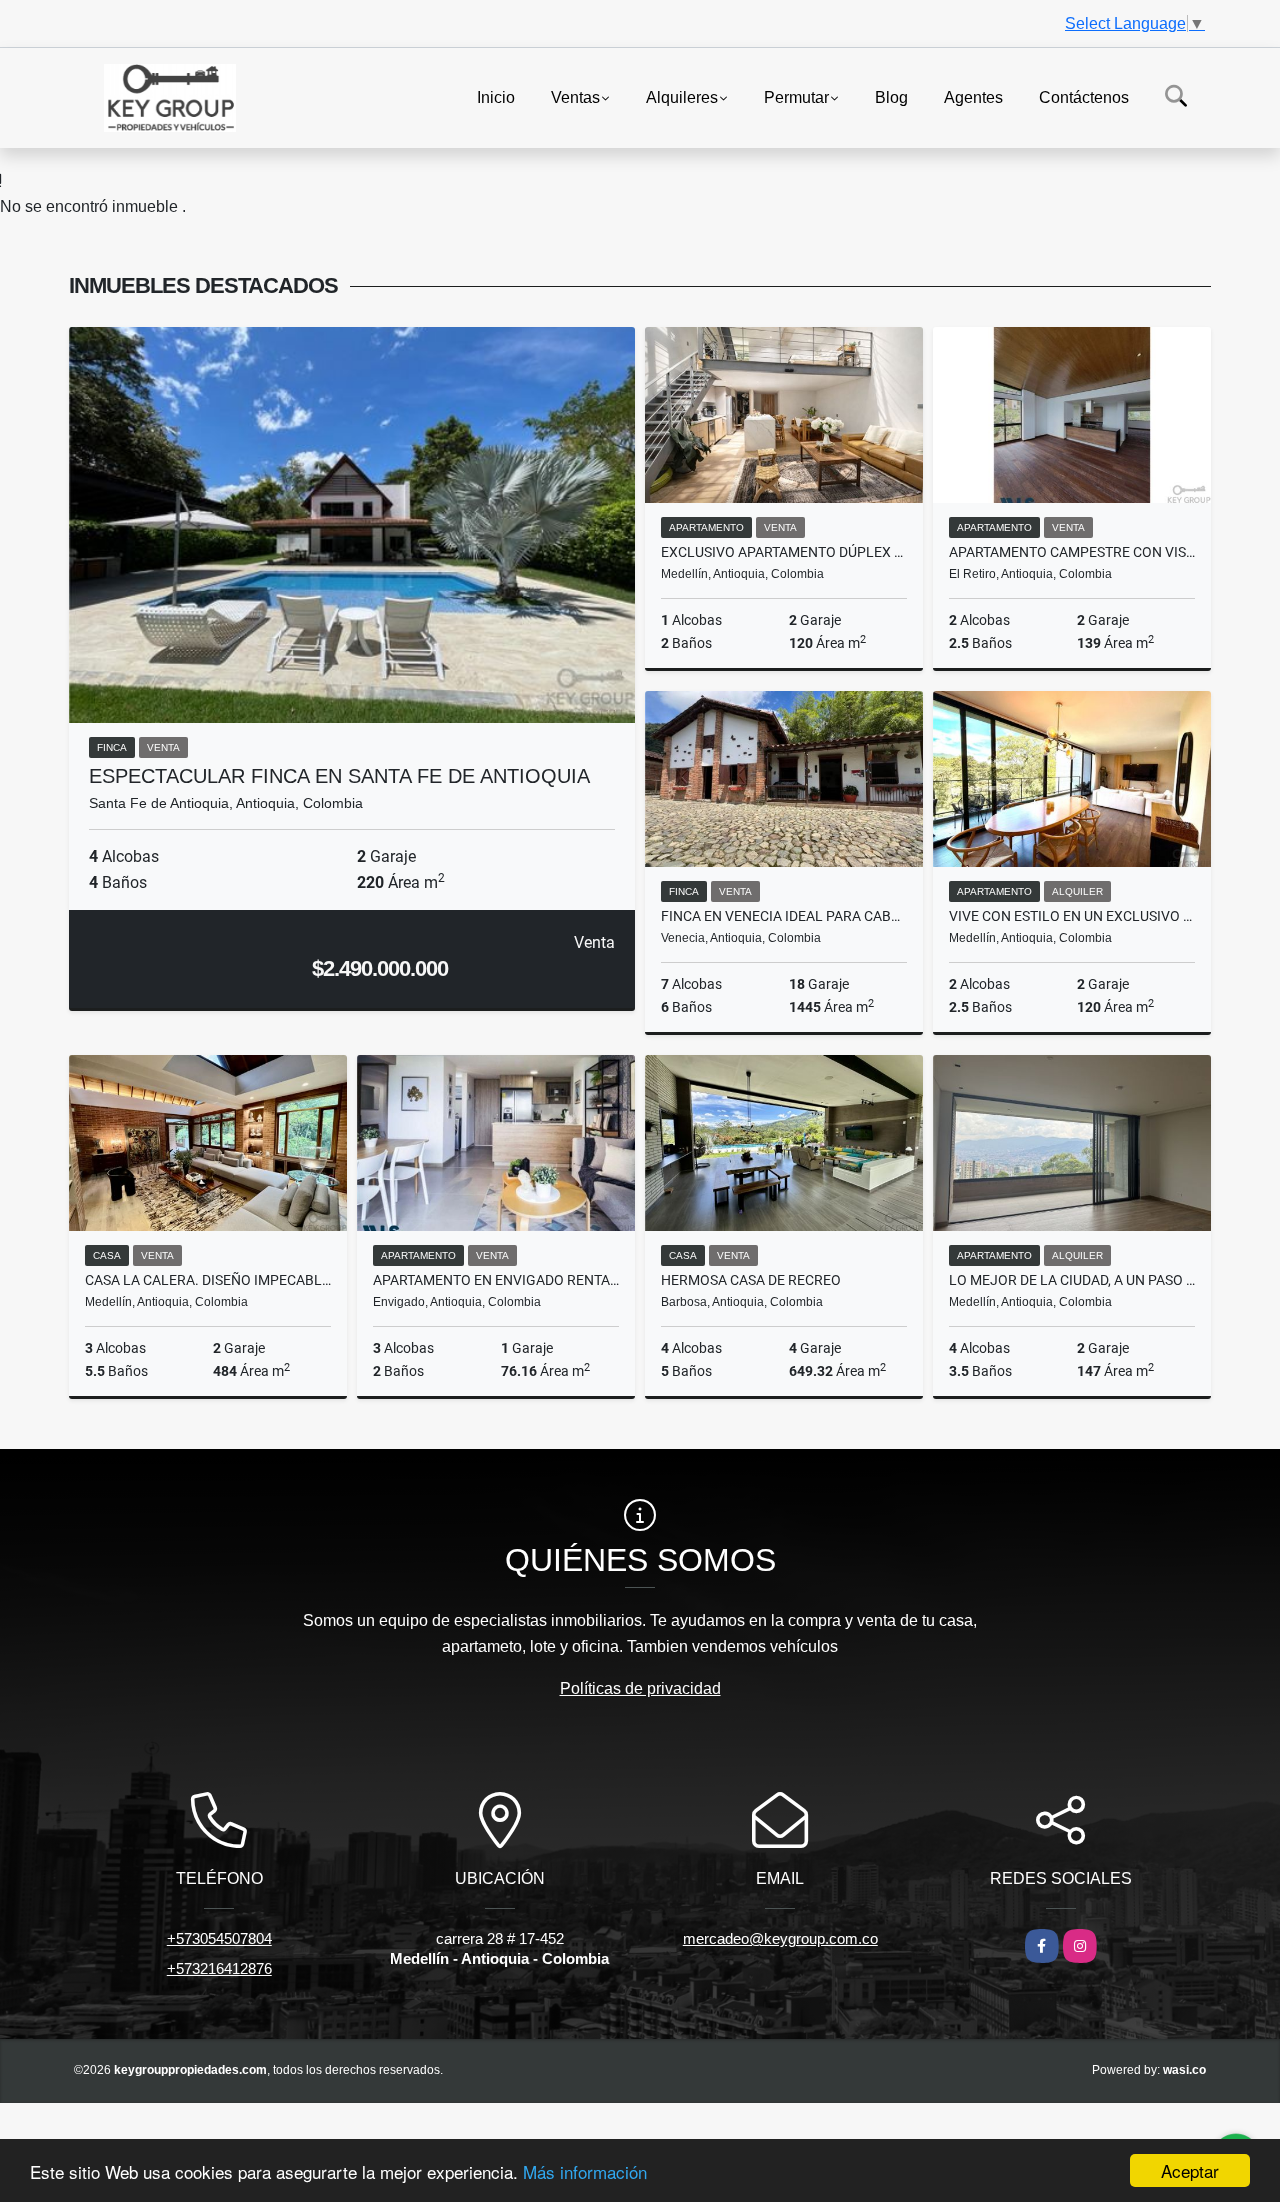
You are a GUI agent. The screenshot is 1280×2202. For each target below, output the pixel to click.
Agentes (973, 96)
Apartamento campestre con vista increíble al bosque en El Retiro (1072, 552)
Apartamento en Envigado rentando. (496, 1280)
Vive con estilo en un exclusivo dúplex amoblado (1072, 916)
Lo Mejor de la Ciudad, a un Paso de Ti (1072, 1280)
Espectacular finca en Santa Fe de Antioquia (339, 776)
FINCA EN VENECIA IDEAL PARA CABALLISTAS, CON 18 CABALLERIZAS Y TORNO (784, 916)
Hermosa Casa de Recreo (751, 1280)
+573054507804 (219, 1938)
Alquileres (682, 96)
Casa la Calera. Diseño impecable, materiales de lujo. (208, 1280)
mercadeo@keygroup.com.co (780, 1938)
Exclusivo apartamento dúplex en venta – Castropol (784, 552)
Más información (585, 2171)
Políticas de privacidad (640, 1688)
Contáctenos (1084, 96)
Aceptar (1190, 2170)
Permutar (796, 96)
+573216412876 (219, 1968)
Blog (891, 96)
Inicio (496, 96)
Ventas (575, 96)
